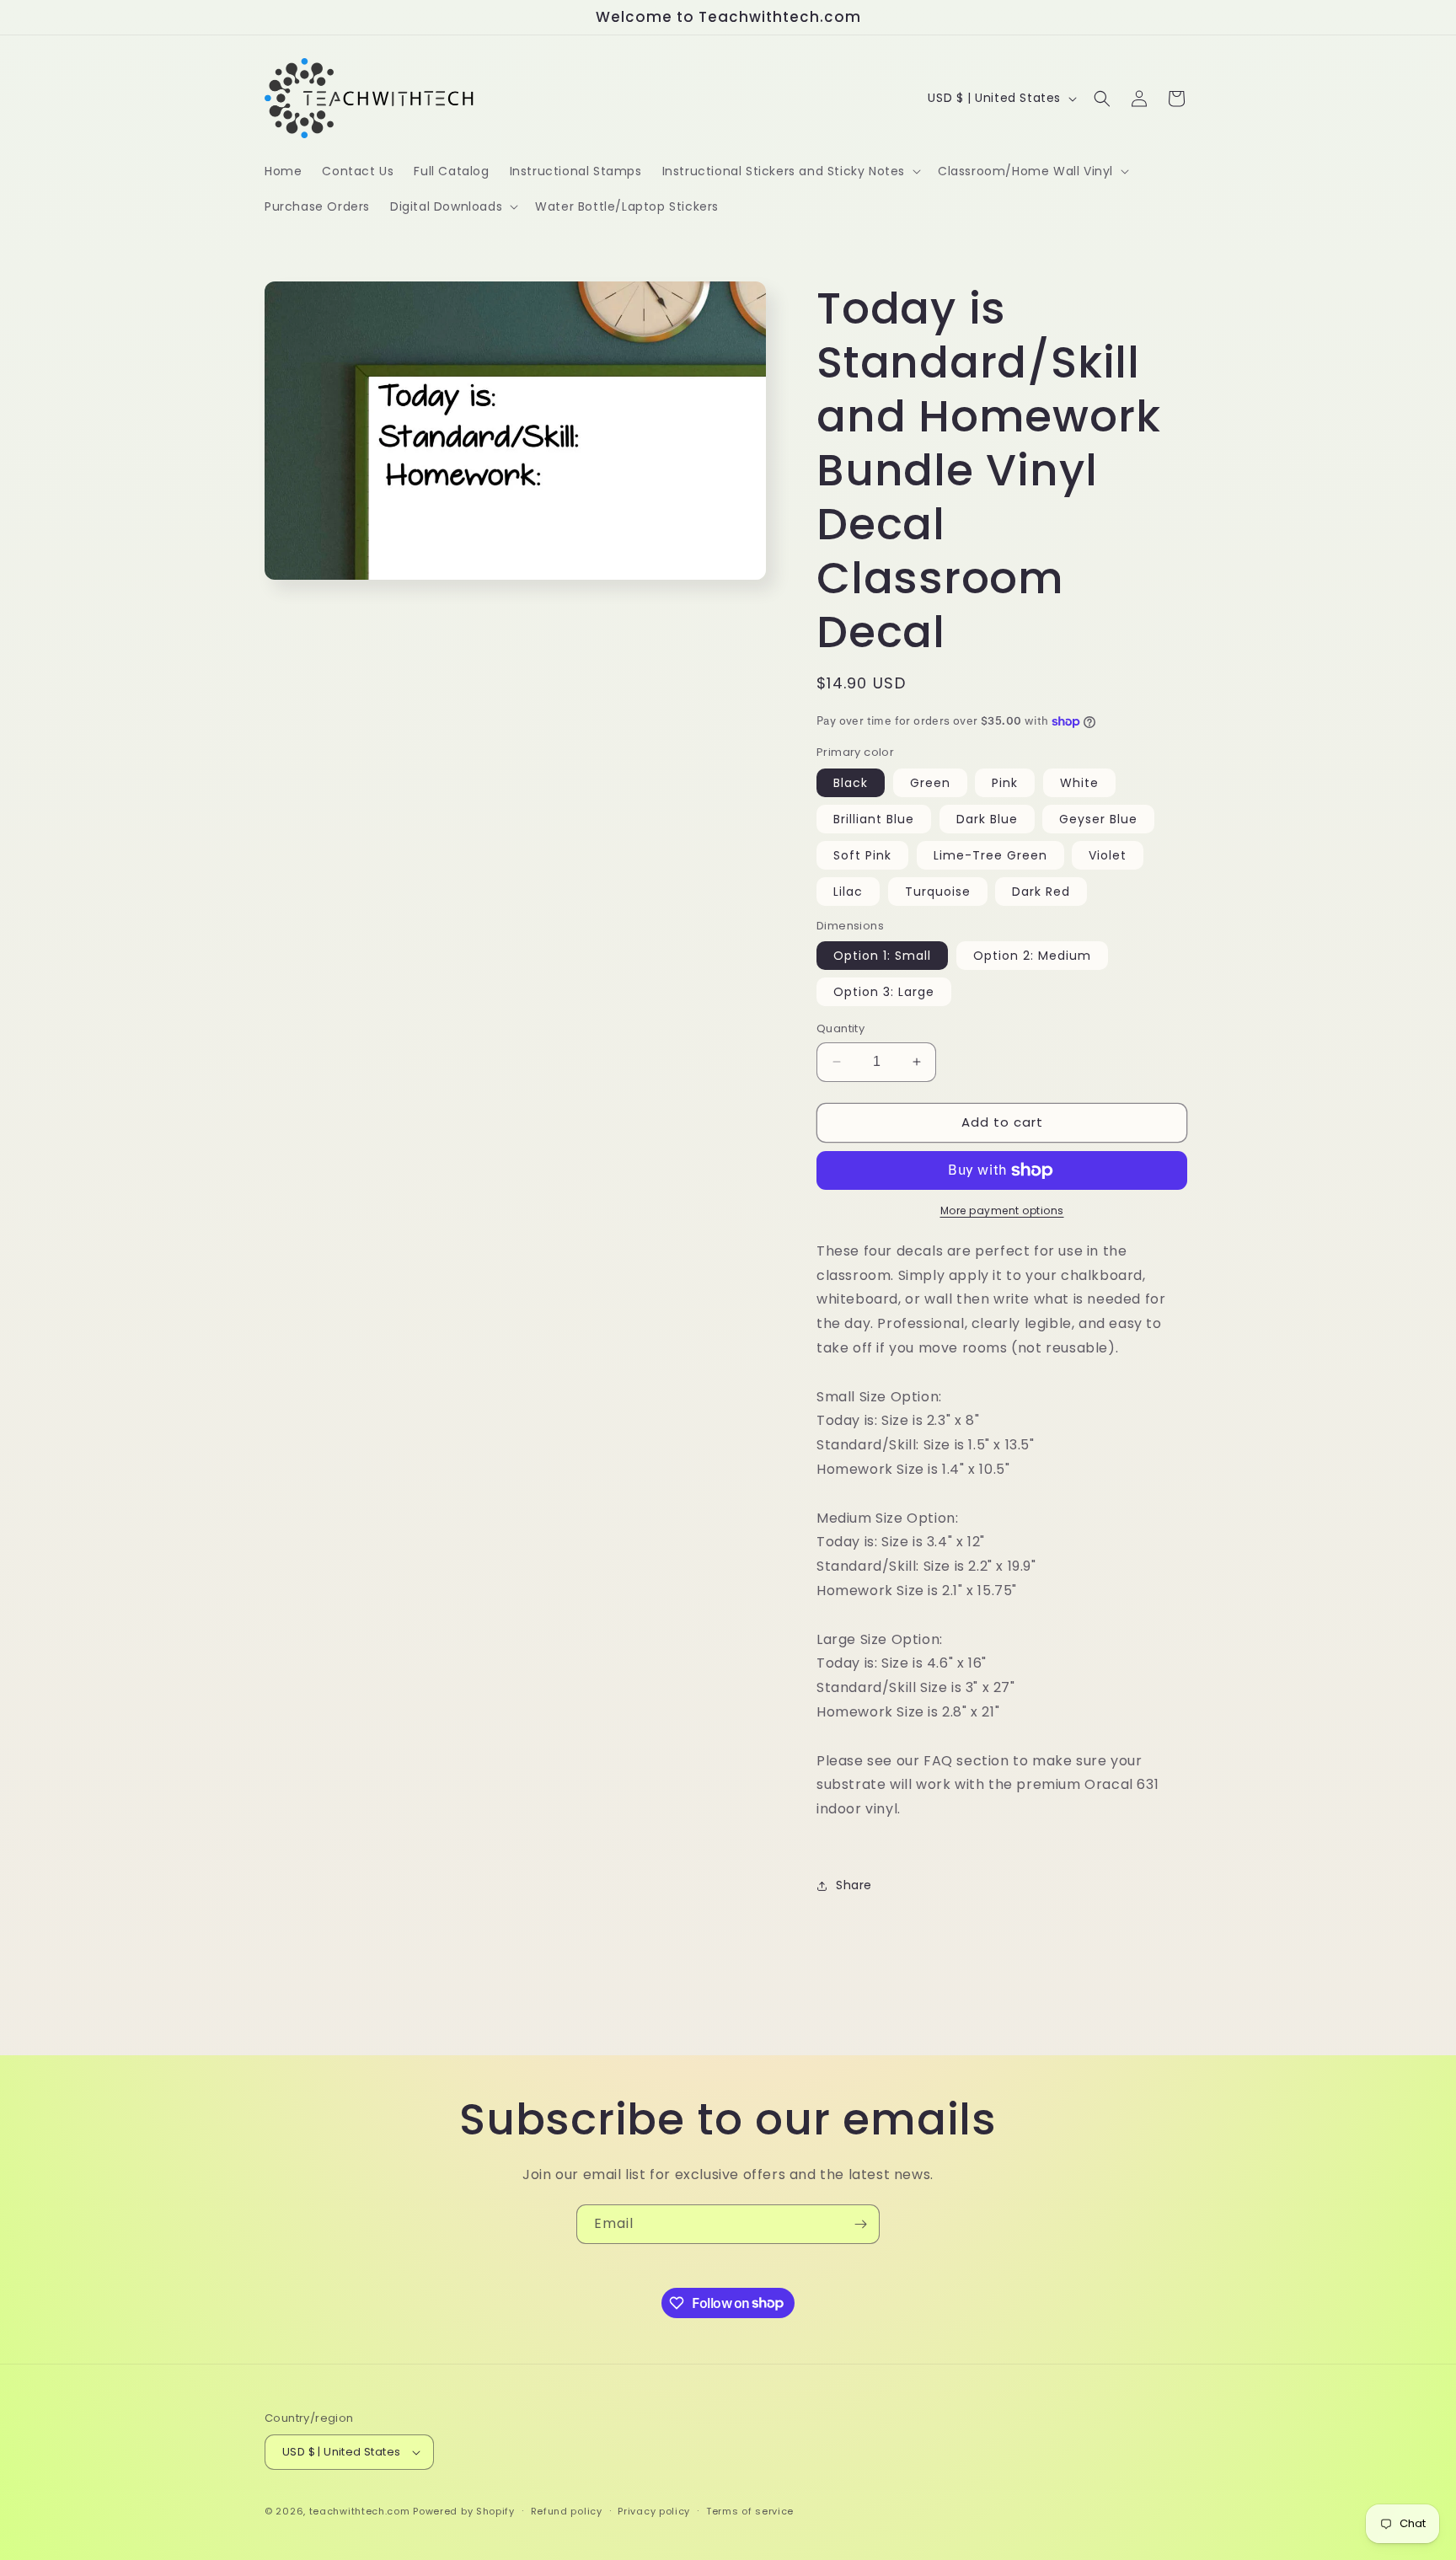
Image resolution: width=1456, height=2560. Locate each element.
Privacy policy (654, 2511)
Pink (1005, 783)
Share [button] (854, 1885)
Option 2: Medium (1032, 956)
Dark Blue (987, 819)
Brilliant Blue (874, 819)
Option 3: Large (884, 992)
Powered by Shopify (464, 2511)
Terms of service (750, 2511)
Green (930, 783)
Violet (1108, 855)
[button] (790, 171)
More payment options (1002, 1210)
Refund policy (567, 2511)
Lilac (848, 892)
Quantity (840, 1028)
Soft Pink (862, 855)
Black (851, 783)
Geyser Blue (1098, 819)
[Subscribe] (860, 2224)
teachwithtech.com (360, 2511)
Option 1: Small (882, 956)
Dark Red (1041, 892)
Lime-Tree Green (990, 855)
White (1079, 783)
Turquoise (938, 892)
